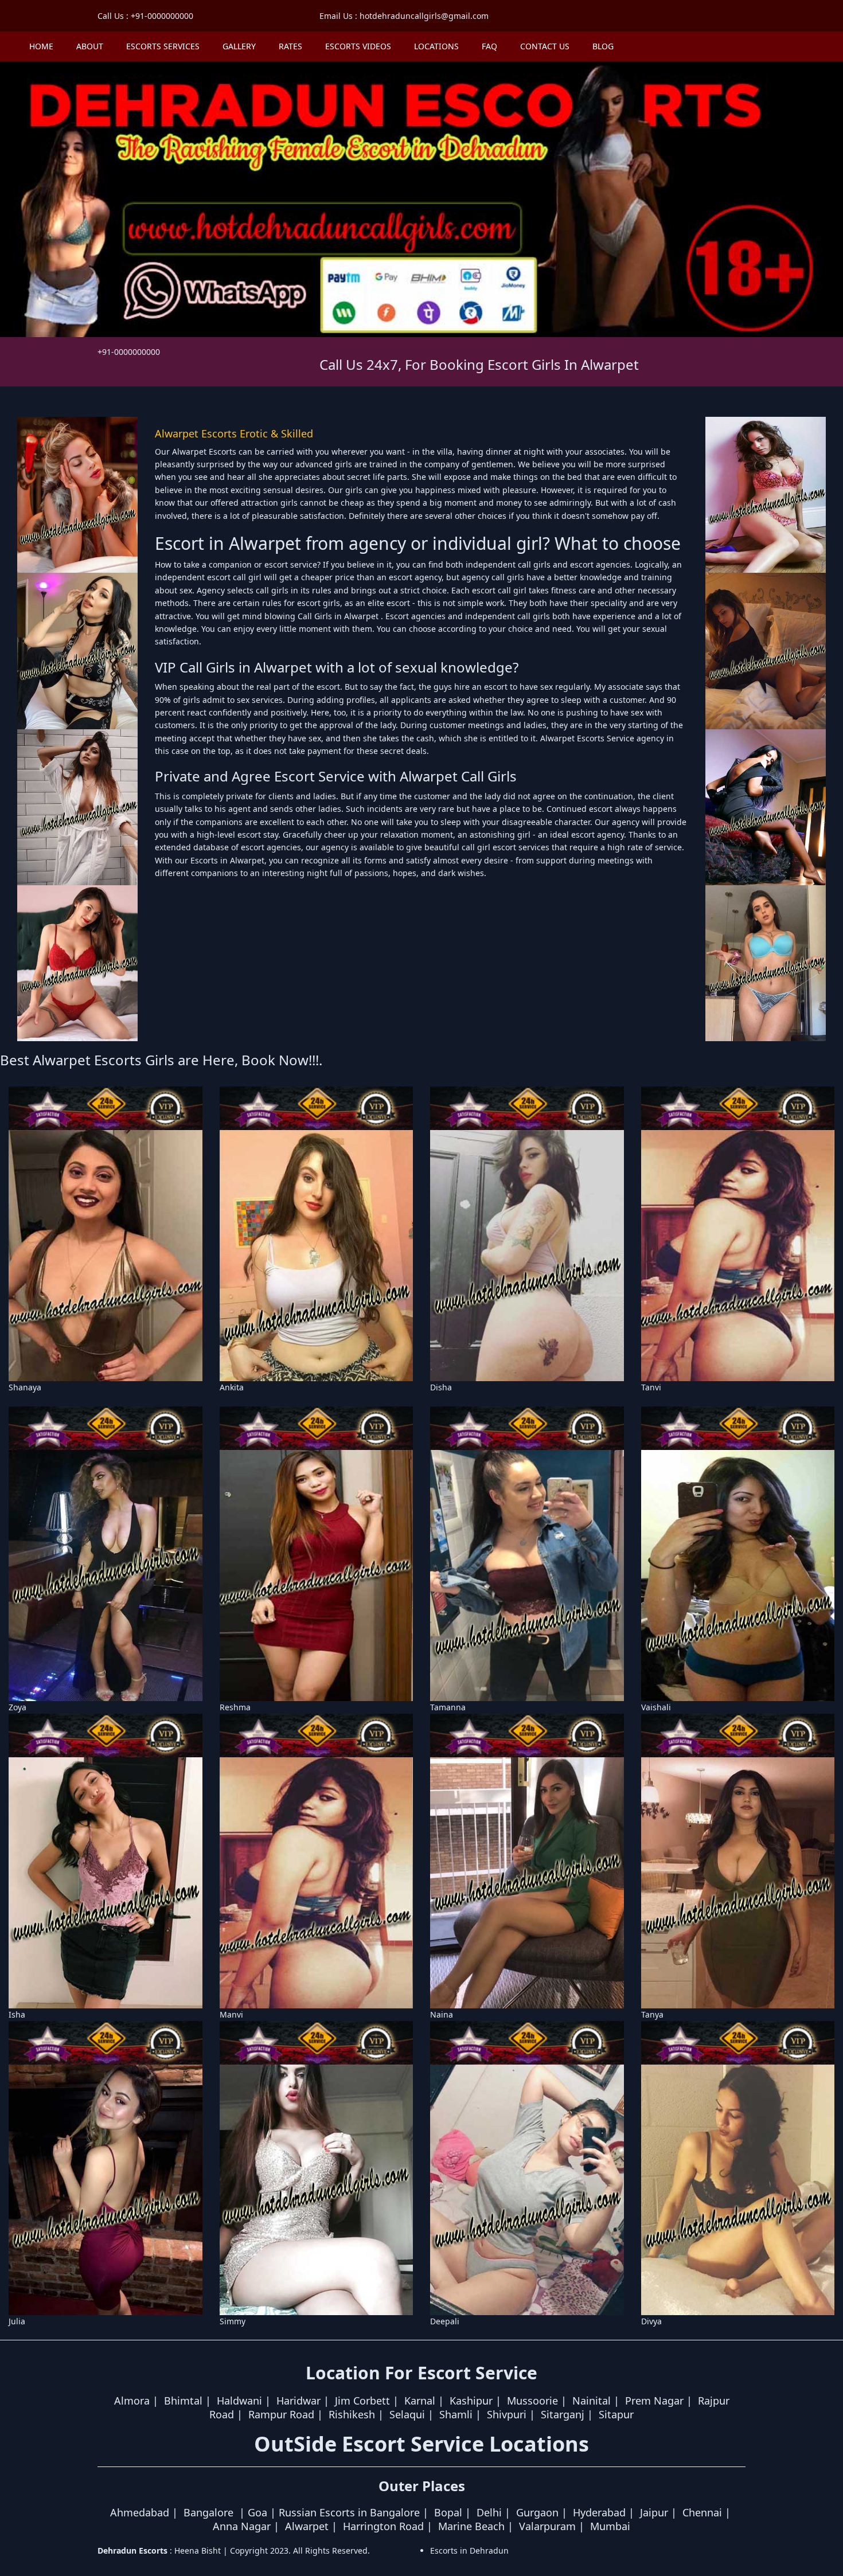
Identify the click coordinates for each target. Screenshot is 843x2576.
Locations (436, 46)
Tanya (652, 2014)
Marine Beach (471, 2526)
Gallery (239, 46)
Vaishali (656, 1707)
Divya (651, 2321)
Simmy (233, 2321)
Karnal (420, 2401)
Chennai (702, 2512)
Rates (290, 46)
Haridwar (298, 2401)
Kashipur (471, 2401)
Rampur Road (281, 2414)
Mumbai (610, 2526)
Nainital (592, 2401)
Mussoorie (532, 2401)
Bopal (448, 2512)
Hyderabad (599, 2512)
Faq (489, 46)
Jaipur (654, 2512)
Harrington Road (383, 2526)
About (90, 46)
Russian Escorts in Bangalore (349, 2512)
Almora (132, 2401)
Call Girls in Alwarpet (339, 616)
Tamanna (448, 1707)
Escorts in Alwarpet (227, 860)
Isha (17, 2014)
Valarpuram (547, 2526)
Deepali (445, 2321)
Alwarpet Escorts (205, 452)
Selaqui (407, 2414)
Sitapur (616, 2414)
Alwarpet (307, 2526)
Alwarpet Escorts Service (587, 738)
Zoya (17, 1707)
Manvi (231, 2014)
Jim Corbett (362, 2401)
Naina (442, 2014)
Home (41, 46)
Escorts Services (163, 46)
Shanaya (25, 1387)
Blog (603, 46)
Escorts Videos (358, 46)
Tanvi (651, 1387)
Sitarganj (563, 2414)
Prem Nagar (654, 2401)
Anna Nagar (242, 2526)
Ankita (232, 1387)
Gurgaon (537, 2512)
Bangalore (208, 2512)
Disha (441, 1387)
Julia (17, 2321)
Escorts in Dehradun (469, 2550)
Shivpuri (507, 2414)
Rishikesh (352, 2414)
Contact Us (545, 46)
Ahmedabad (140, 2512)
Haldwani (239, 2401)
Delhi (489, 2512)
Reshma (235, 1707)
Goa (257, 2512)
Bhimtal (183, 2401)
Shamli (456, 2414)
